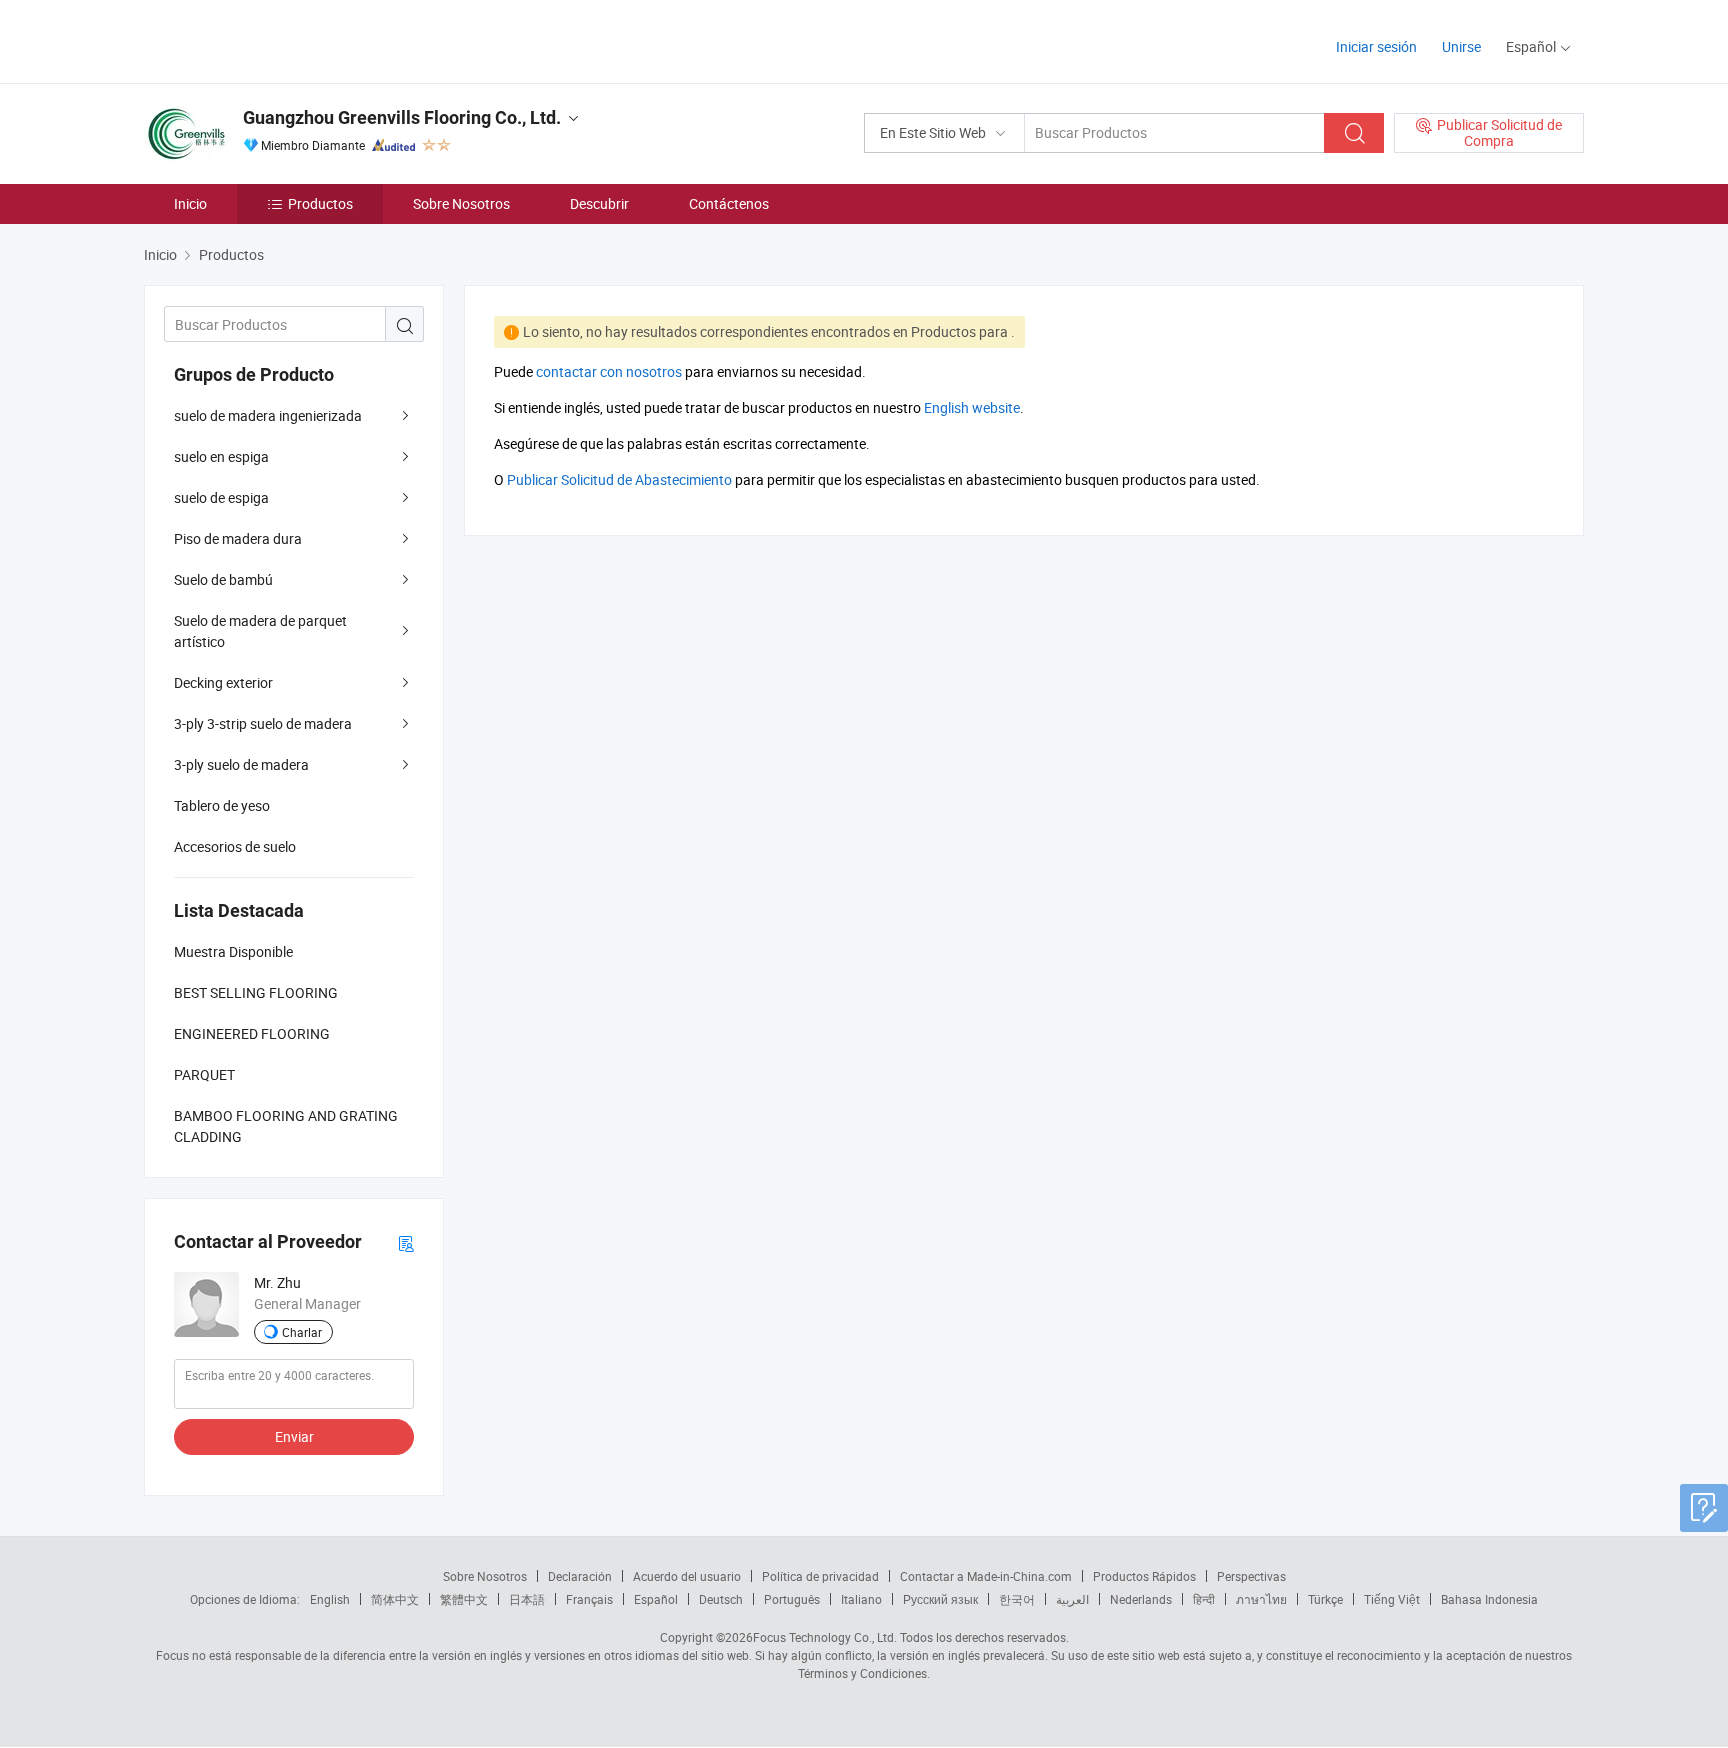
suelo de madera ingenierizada (268, 415)
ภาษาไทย (1261, 1599)
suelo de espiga (221, 497)
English (330, 1599)
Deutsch (721, 1599)
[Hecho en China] (272, 39)
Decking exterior (223, 682)
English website (972, 407)
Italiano (861, 1599)
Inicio (190, 203)
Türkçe (1325, 1599)
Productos (320, 203)
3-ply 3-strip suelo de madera (263, 723)
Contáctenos (729, 203)
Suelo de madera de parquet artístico (260, 631)
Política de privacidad (820, 1576)
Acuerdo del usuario (687, 1576)
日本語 (527, 1599)
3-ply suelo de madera (241, 764)
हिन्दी (1204, 1599)
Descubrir (599, 203)
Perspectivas (1251, 1576)
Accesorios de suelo (235, 846)
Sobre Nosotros (461, 203)
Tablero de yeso (222, 805)
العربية (1072, 1599)
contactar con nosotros (609, 371)
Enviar (294, 1436)
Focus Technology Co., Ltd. (825, 1637)
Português (792, 1599)
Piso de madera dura (238, 538)
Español (656, 1599)
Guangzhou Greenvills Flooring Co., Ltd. (402, 117)
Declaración (580, 1576)
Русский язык (940, 1599)
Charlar (302, 1332)
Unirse (1461, 46)
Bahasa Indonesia (1489, 1599)
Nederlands (1141, 1599)
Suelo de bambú (223, 579)
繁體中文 (464, 1599)
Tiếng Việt (1392, 1599)
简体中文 (395, 1599)
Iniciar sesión (1376, 46)
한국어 (1017, 1599)
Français (589, 1599)
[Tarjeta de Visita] (406, 1242)
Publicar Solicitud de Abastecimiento (619, 479)
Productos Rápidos (1144, 1576)
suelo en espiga (221, 456)
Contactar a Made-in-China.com (986, 1576)
